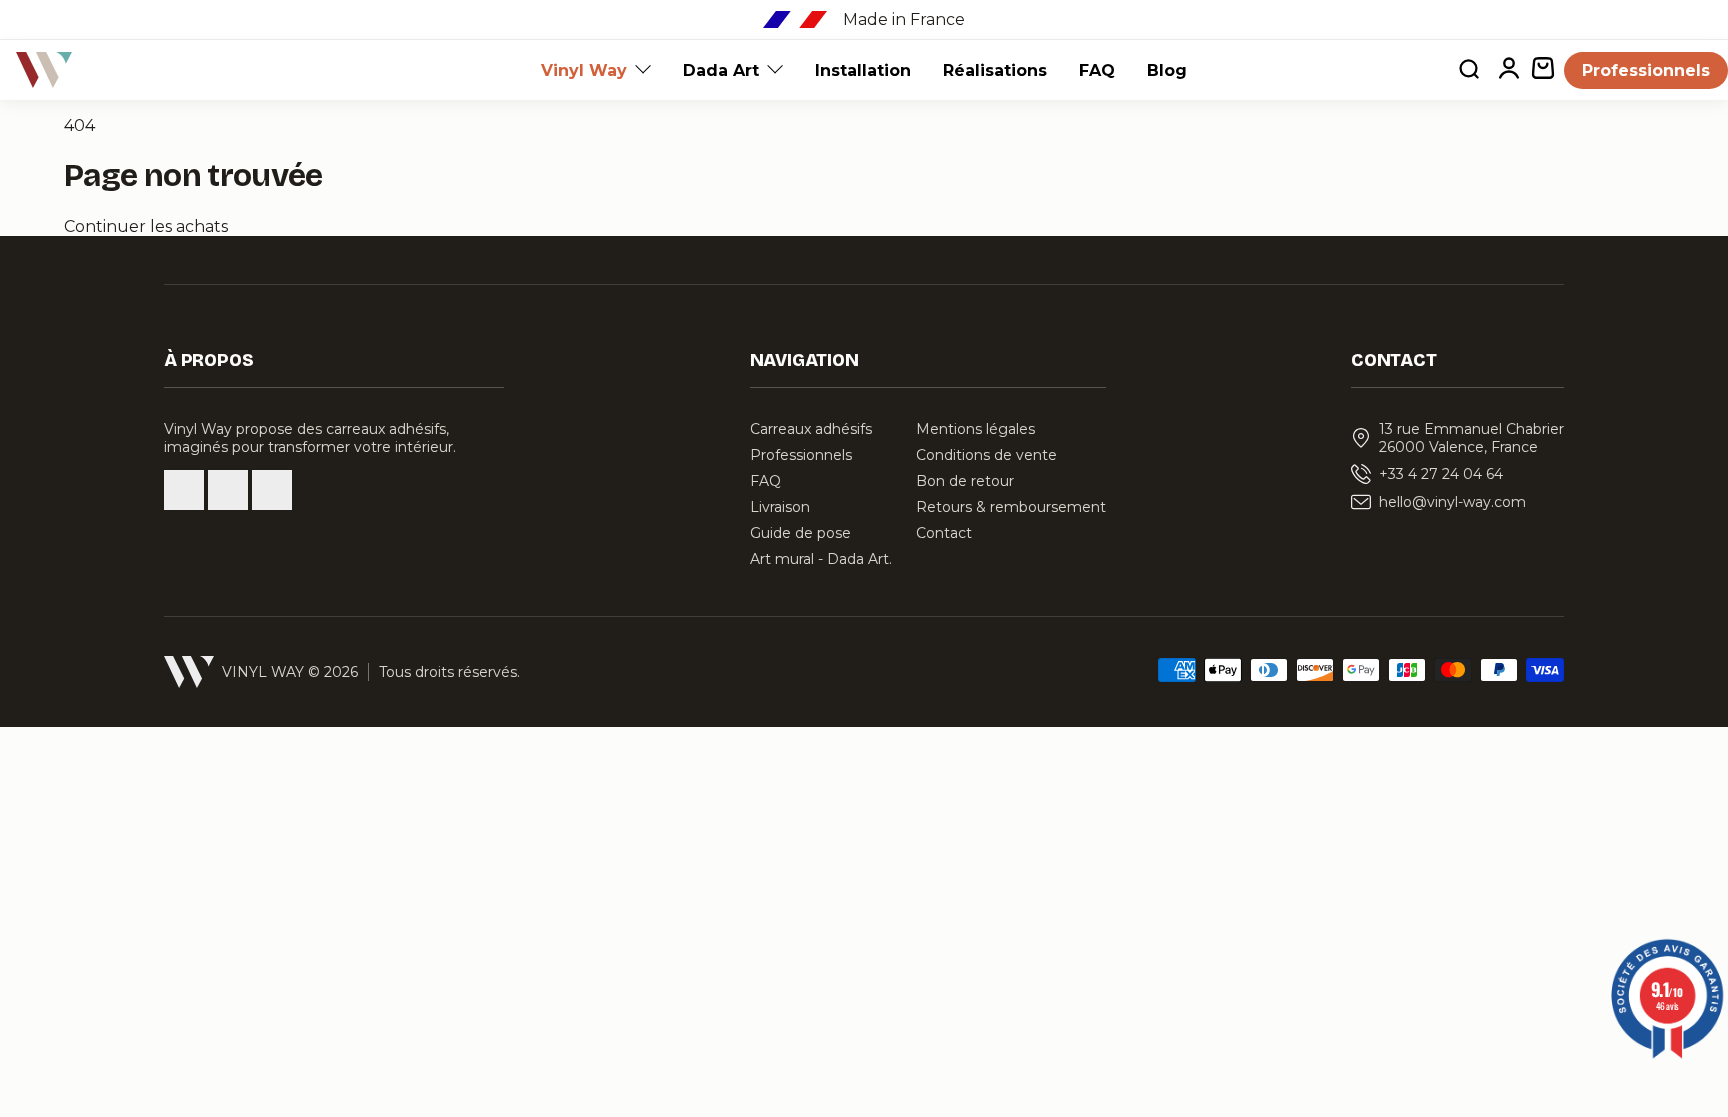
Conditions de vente (986, 455)
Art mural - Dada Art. (821, 559)
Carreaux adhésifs (811, 429)
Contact (944, 533)
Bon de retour (965, 481)
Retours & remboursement (1011, 507)
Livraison (780, 507)
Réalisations (995, 70)
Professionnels (1646, 70)
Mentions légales (975, 429)
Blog (1167, 70)
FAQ (1097, 70)
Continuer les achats (146, 226)
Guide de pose (800, 533)
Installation (863, 70)
